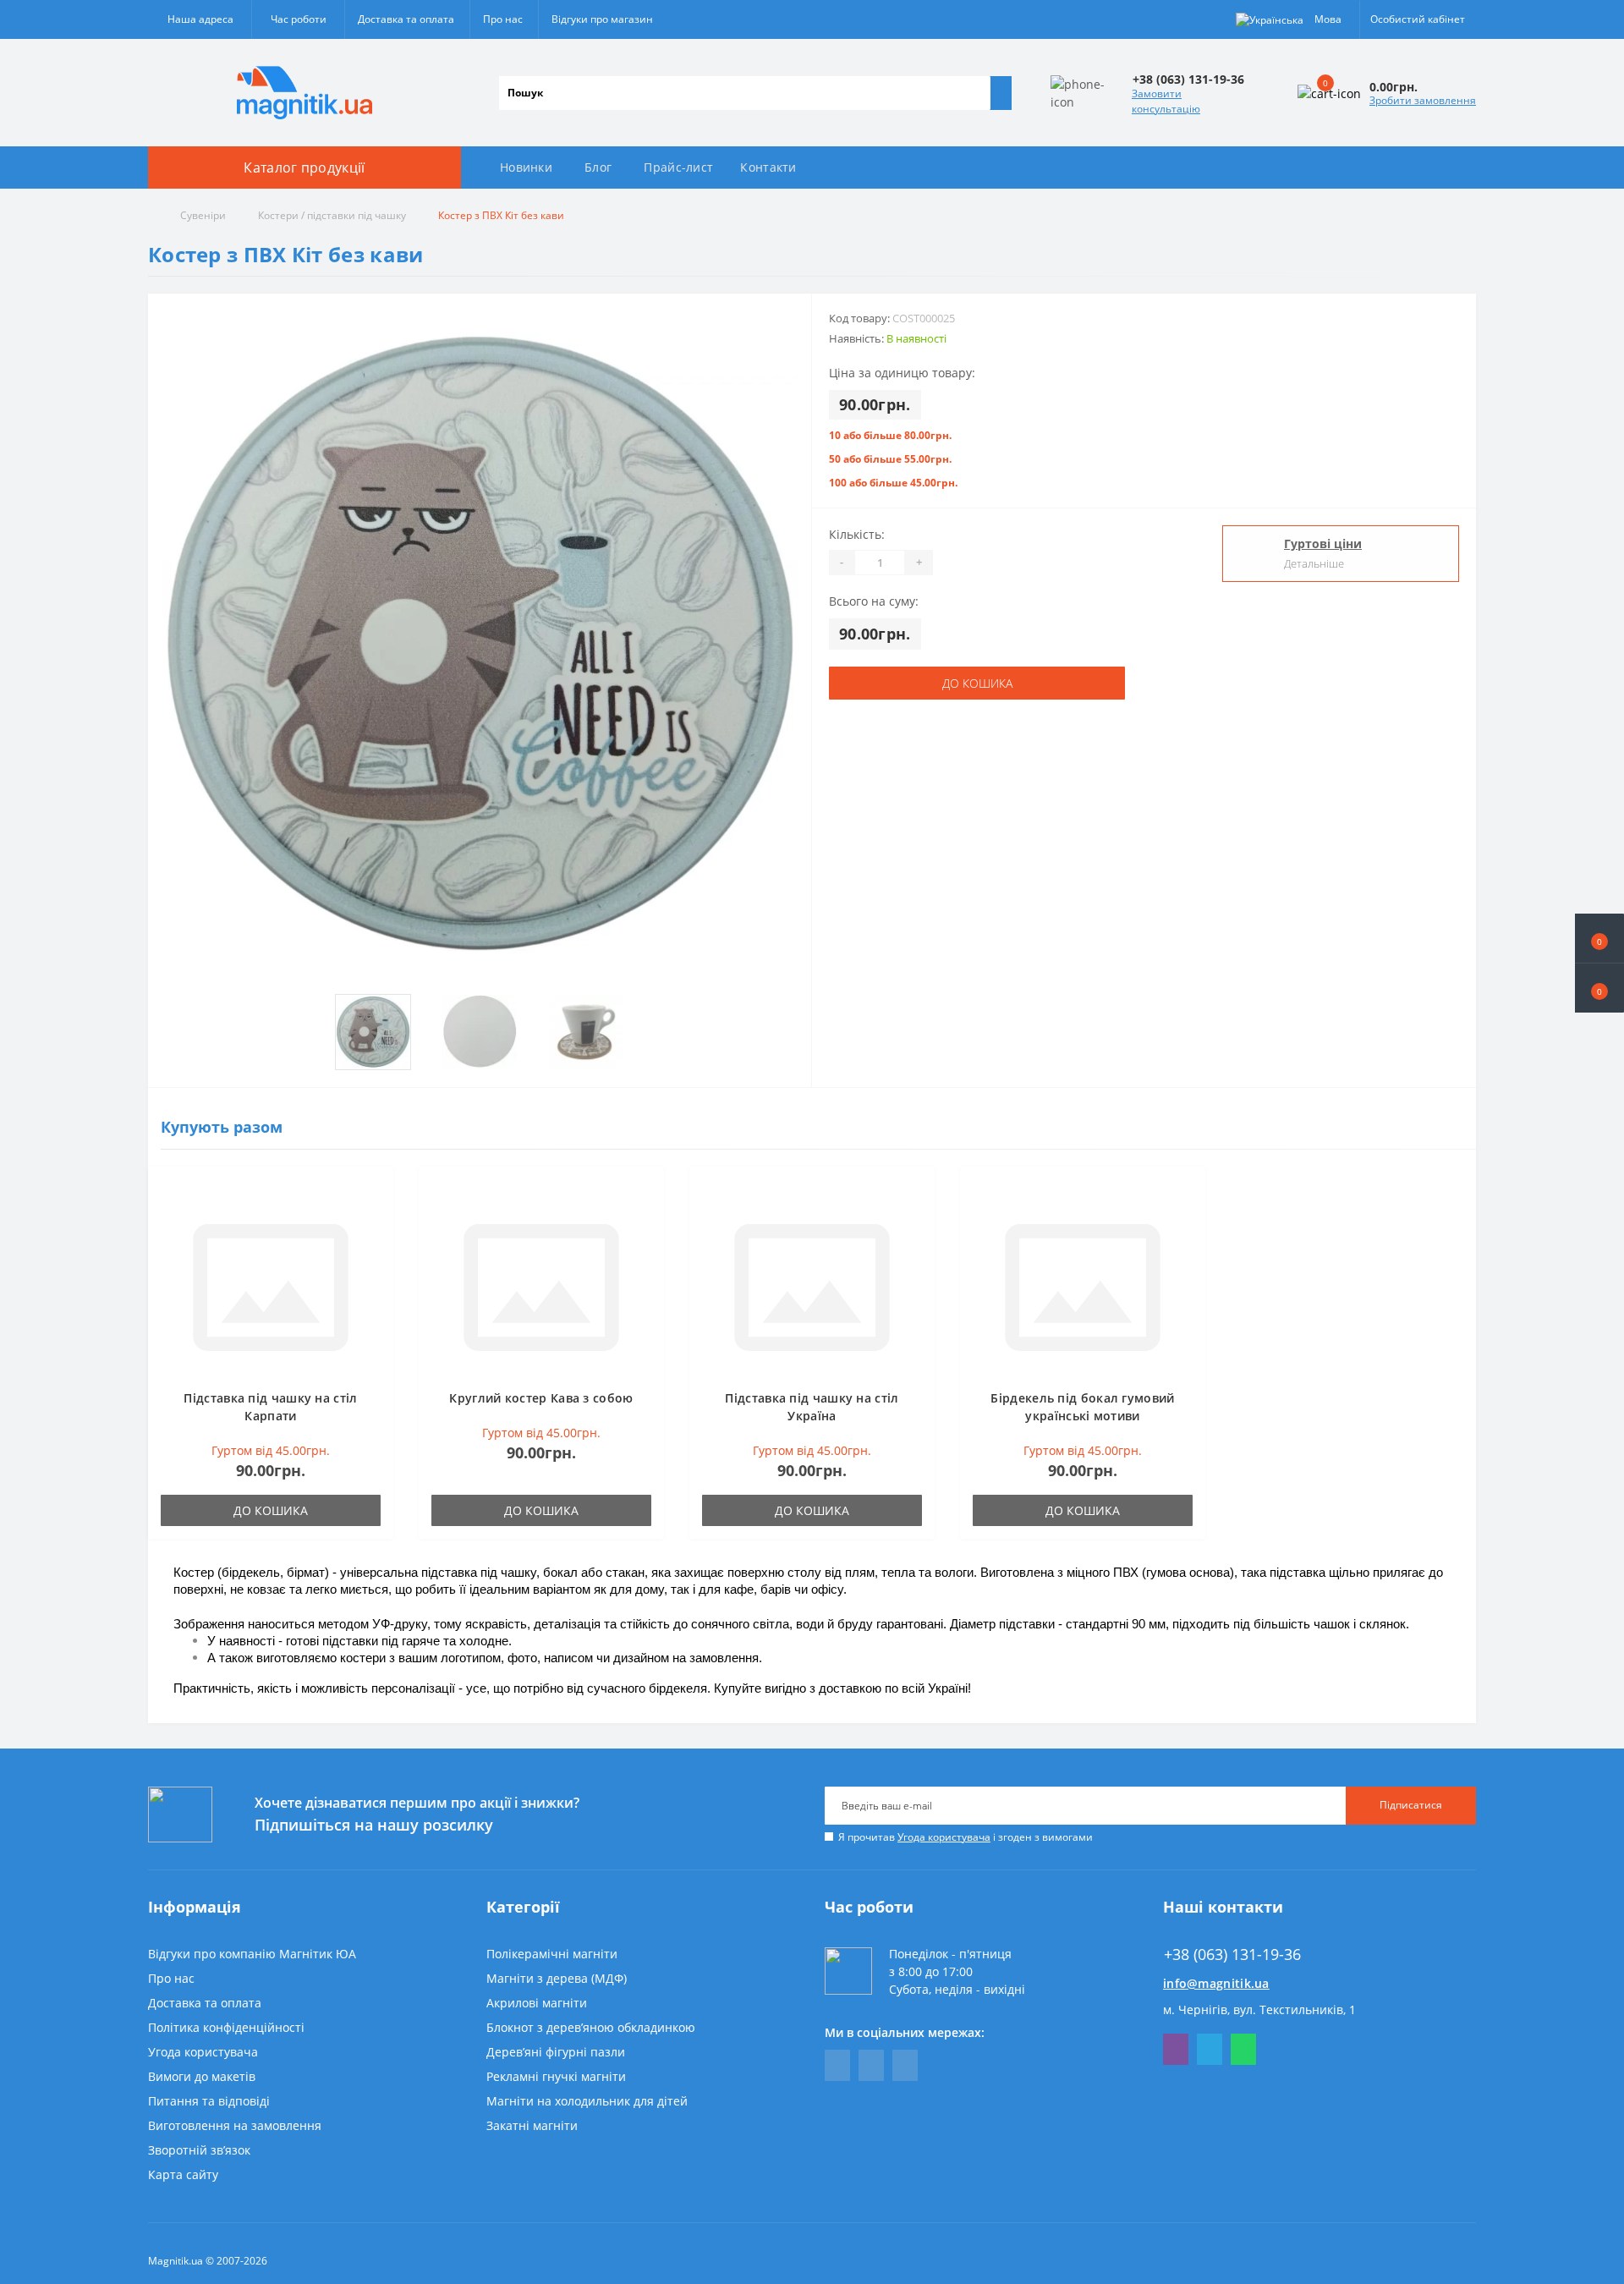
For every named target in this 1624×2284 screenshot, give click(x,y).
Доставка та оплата (406, 19)
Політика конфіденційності (226, 2027)
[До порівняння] (376, 1217)
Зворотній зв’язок (199, 2150)
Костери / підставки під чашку (332, 215)
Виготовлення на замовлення (235, 2125)
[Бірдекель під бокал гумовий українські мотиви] (1083, 1286)
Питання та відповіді (209, 2101)
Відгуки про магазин (602, 19)
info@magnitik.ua (1216, 1983)
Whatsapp (1243, 2049)
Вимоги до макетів (202, 2076)
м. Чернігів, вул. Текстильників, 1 (1259, 2009)
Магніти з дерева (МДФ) (557, 1978)
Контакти (768, 167)
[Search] (1001, 93)
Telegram (1210, 2049)
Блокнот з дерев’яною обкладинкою (591, 2027)
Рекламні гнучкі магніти (556, 2076)
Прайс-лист (678, 167)
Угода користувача (944, 1837)
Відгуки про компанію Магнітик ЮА (252, 1954)
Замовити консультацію (1166, 101)
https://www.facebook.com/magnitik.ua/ (837, 2065)
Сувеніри (203, 215)
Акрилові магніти (537, 2003)
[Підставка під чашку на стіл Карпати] (271, 1286)
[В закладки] (376, 1193)
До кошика (977, 683)
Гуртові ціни (1323, 544)
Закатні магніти (532, 2125)
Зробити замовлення (1423, 100)
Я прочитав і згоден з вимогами (966, 1837)
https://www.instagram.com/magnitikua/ (905, 2065)
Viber (1176, 2049)
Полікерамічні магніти (552, 1954)
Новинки (526, 167)
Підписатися (1411, 1805)
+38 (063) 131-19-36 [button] (1232, 1955)
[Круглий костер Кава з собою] (541, 1286)
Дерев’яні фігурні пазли (556, 2052)
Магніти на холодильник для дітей (587, 2101)
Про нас (503, 19)
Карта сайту (183, 2174)
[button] (1599, 988)
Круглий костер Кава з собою (541, 1398)
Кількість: (857, 534)
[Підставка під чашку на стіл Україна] (812, 1286)
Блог (598, 167)
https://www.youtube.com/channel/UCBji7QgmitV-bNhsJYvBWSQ (871, 2065)
